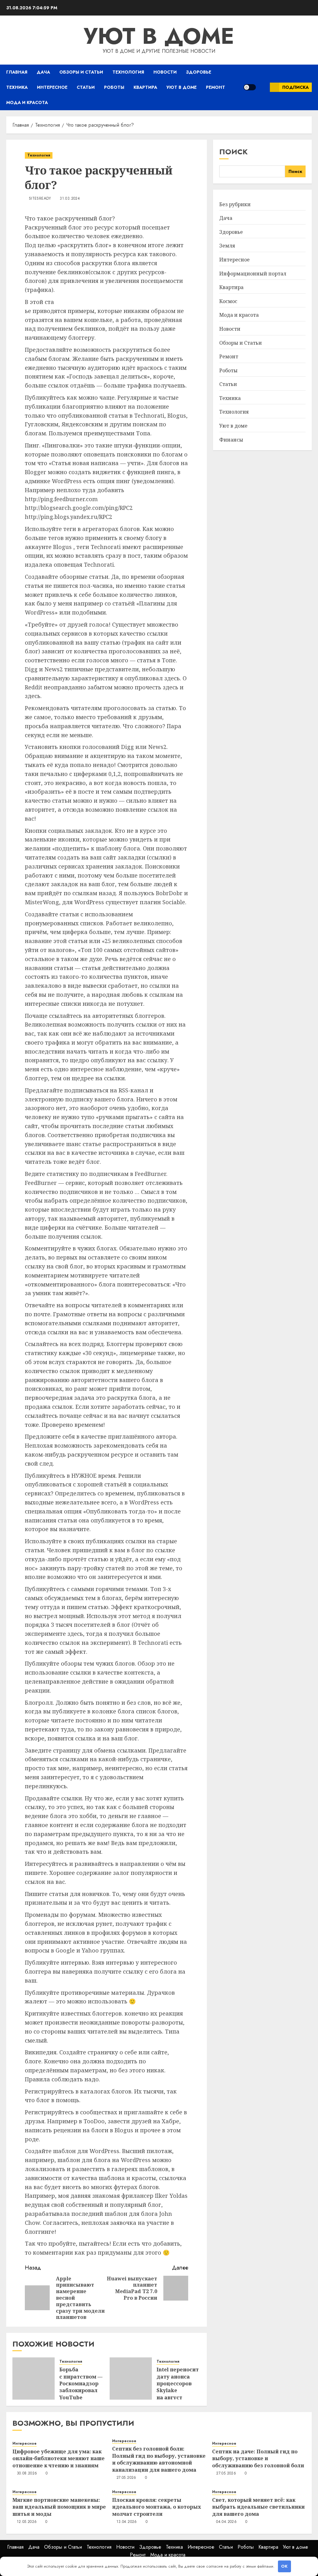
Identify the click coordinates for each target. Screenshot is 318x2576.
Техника (17, 87)
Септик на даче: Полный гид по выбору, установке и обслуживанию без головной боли (258, 2458)
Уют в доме (159, 36)
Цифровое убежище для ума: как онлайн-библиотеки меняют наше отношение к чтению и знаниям (59, 2458)
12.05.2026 (27, 2522)
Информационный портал (253, 274)
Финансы (231, 440)
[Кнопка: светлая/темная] (250, 87)
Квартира (145, 87)
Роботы (114, 87)
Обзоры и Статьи (81, 72)
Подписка (295, 87)
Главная (17, 72)
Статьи (86, 87)
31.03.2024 (70, 199)
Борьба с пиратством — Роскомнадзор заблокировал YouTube (81, 2383)
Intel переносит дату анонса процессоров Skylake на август (178, 2383)
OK (284, 2566)
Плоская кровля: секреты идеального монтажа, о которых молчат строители (157, 2507)
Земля (227, 246)
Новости (165, 72)
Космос (228, 301)
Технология (128, 72)
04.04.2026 (226, 2522)
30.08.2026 (27, 2474)
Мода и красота (27, 102)
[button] (263, 87)
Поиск (234, 152)
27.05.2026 (126, 2478)
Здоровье (199, 72)
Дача (43, 72)
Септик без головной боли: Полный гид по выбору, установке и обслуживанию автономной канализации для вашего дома (159, 2459)
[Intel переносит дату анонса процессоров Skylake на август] (131, 2379)
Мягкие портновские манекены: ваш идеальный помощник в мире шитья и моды (59, 2507)
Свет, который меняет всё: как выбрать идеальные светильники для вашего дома (258, 2507)
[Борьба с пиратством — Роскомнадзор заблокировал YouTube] (34, 2379)
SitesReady (40, 199)
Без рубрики (235, 204)
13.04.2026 (127, 2522)
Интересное (52, 87)
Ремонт (216, 87)
